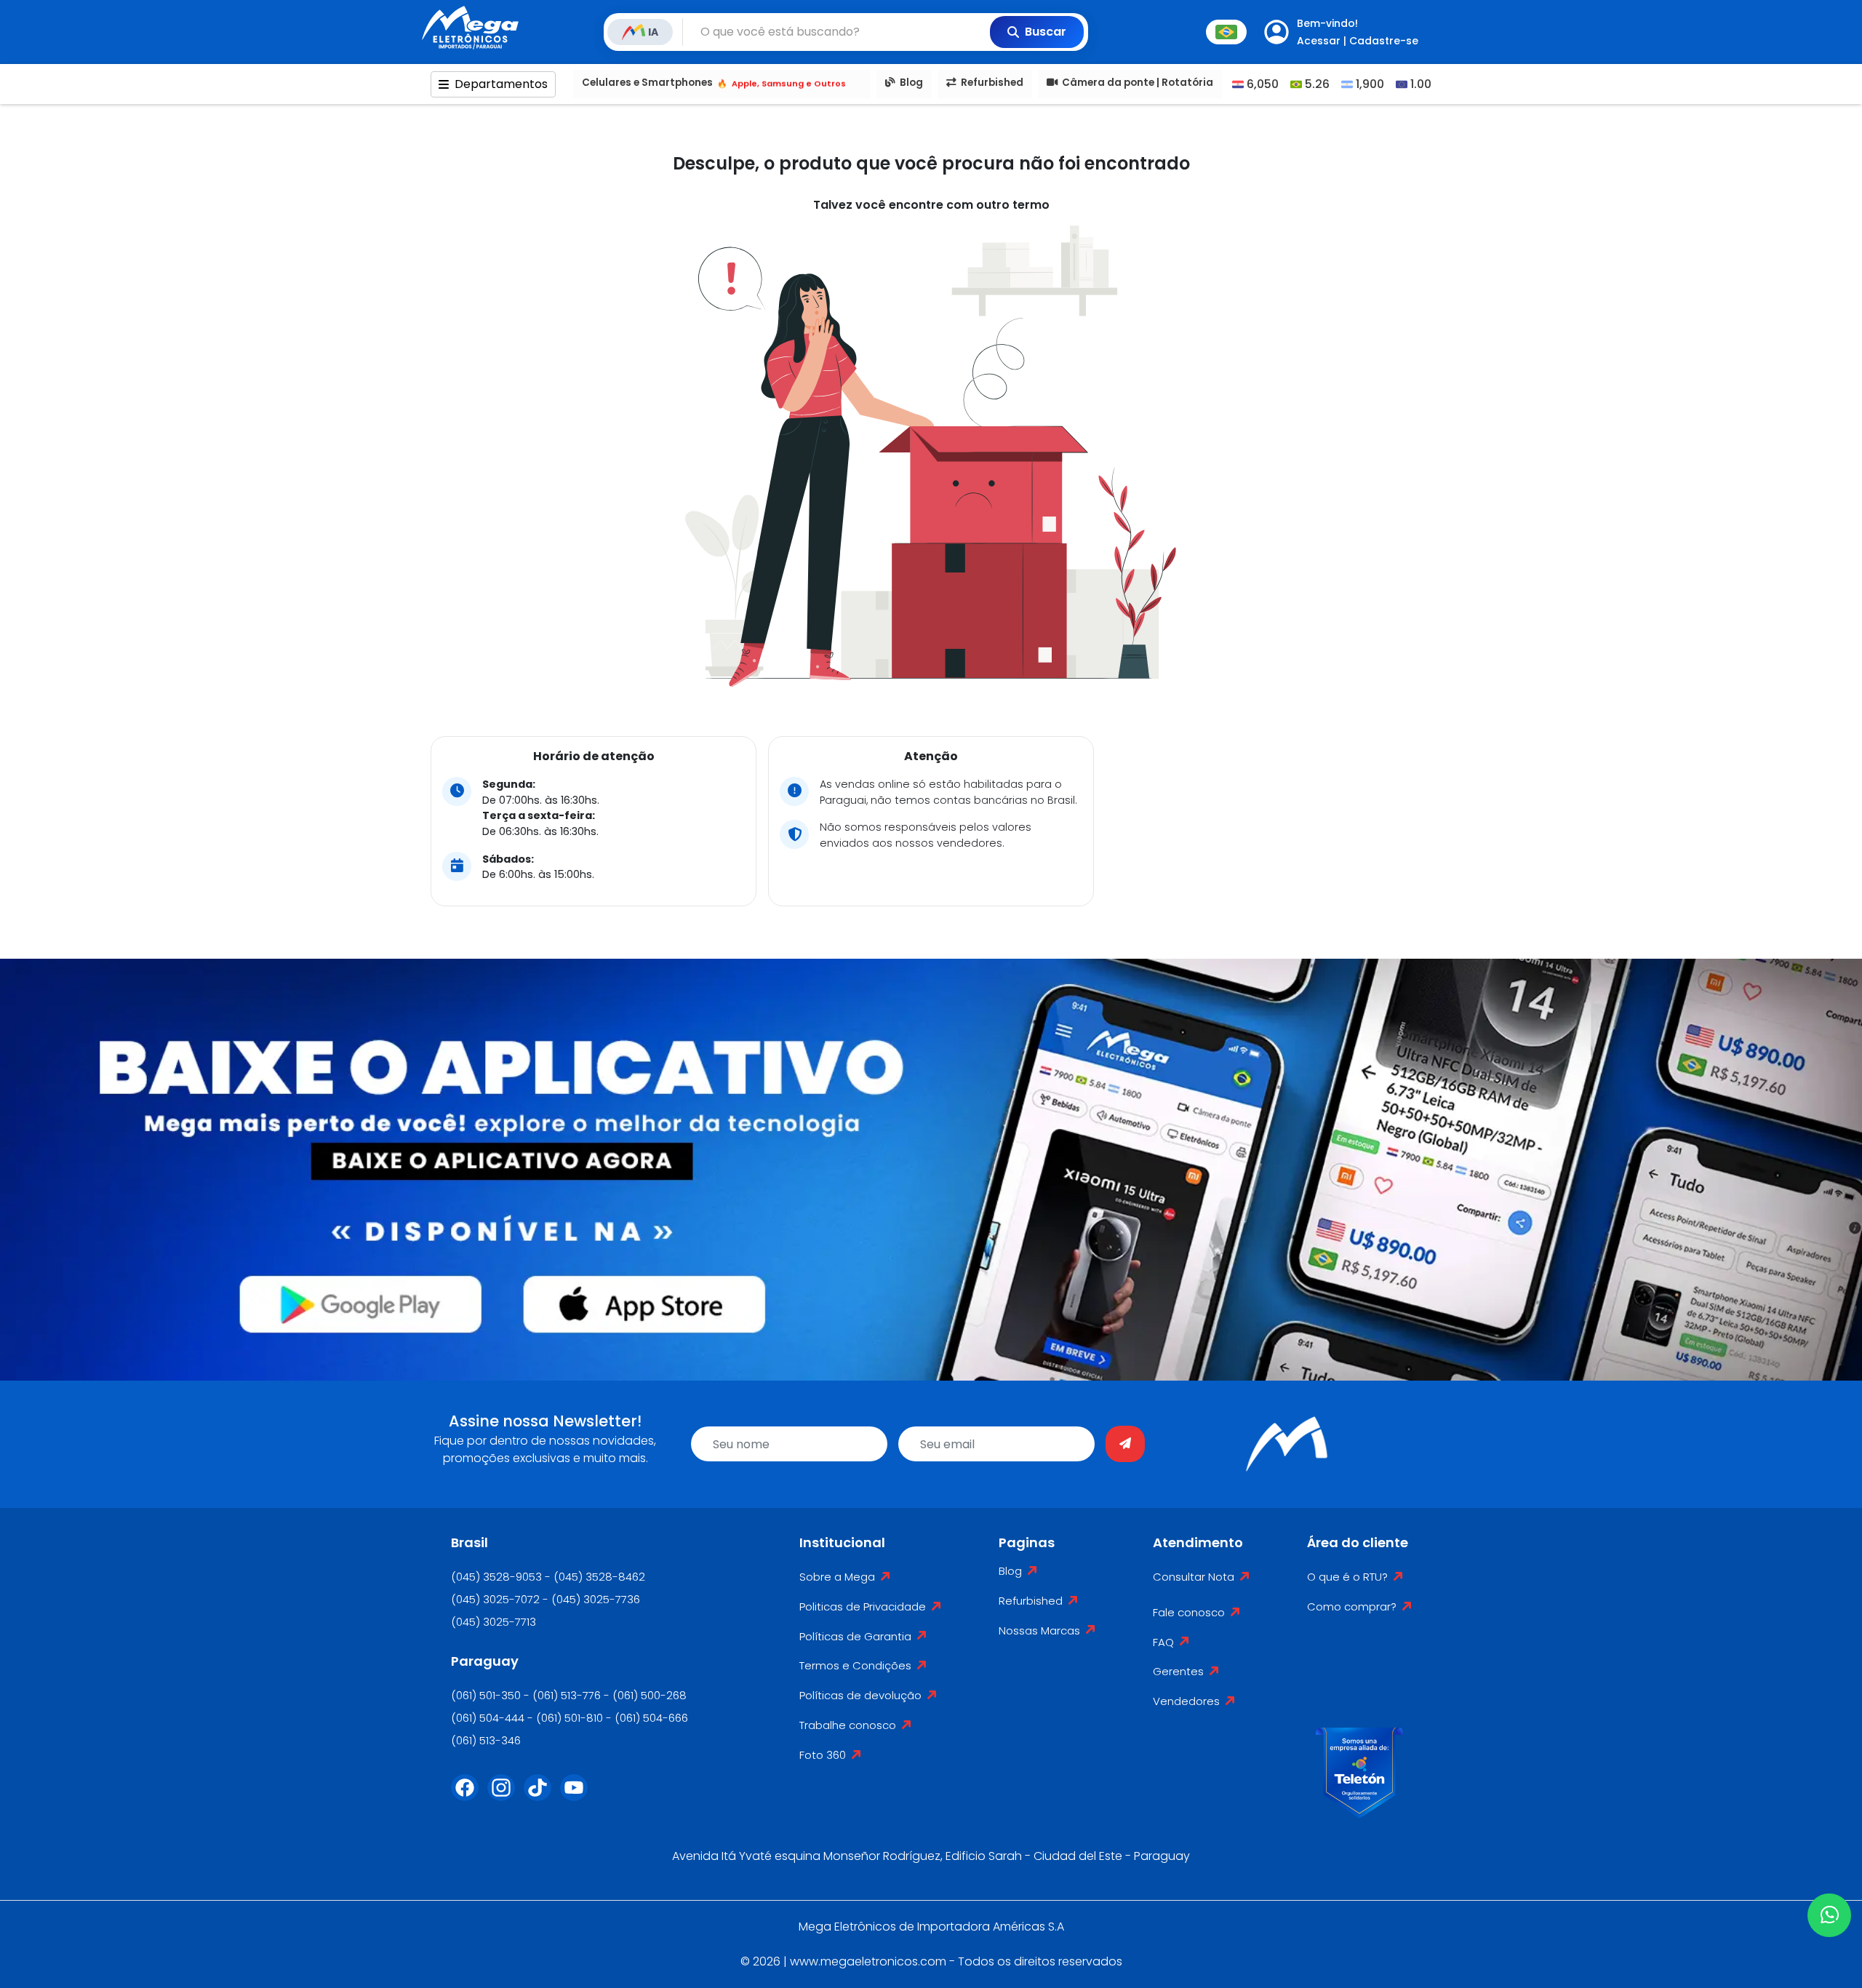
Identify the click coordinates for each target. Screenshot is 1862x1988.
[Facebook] (469, 1797)
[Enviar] (1125, 1444)
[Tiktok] (542, 1797)
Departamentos (501, 84)
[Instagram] (506, 1797)
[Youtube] (578, 1797)
